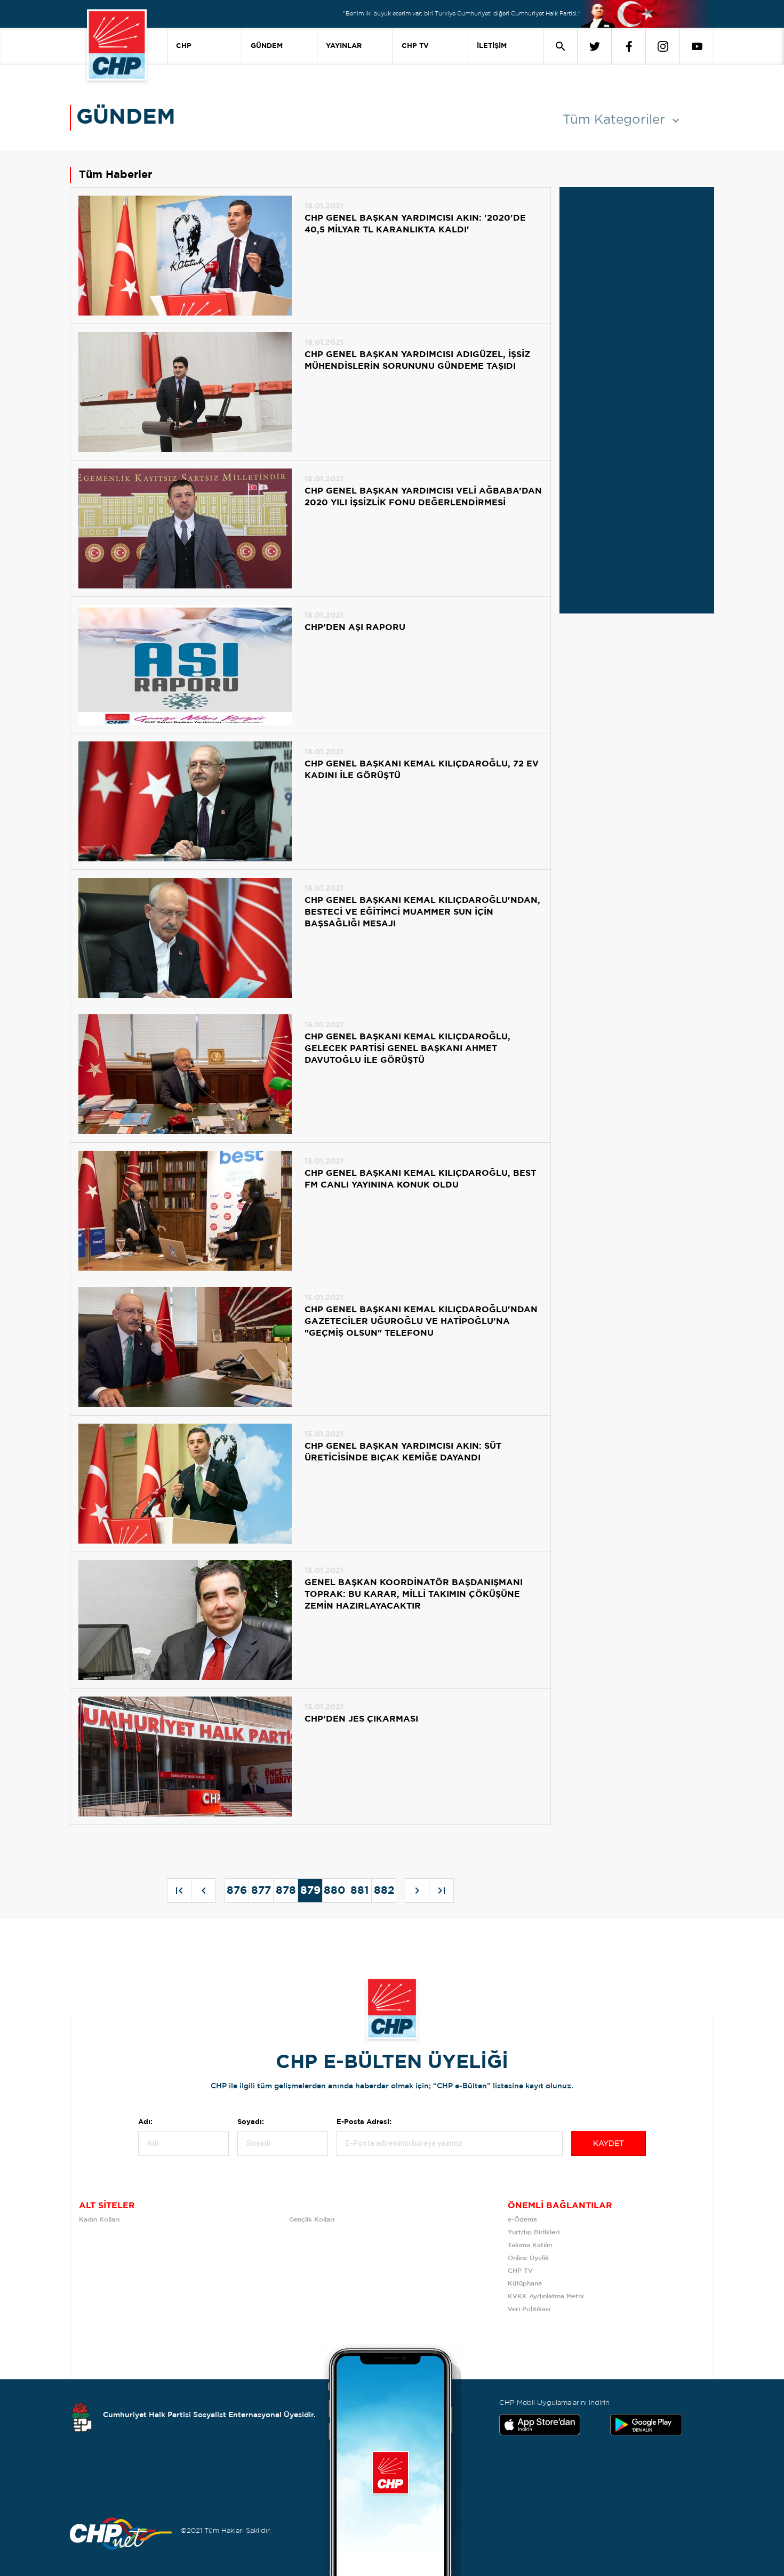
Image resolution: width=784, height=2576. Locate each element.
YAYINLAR (344, 46)
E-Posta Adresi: (364, 2122)
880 (335, 1891)
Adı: (145, 2122)
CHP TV (415, 46)
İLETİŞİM (492, 46)
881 (359, 1891)
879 (310, 1891)
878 (286, 1891)
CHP (184, 46)
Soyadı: (251, 2122)
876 (237, 1891)
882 (384, 1891)
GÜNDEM (267, 46)
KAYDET (609, 2144)
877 (261, 1891)
